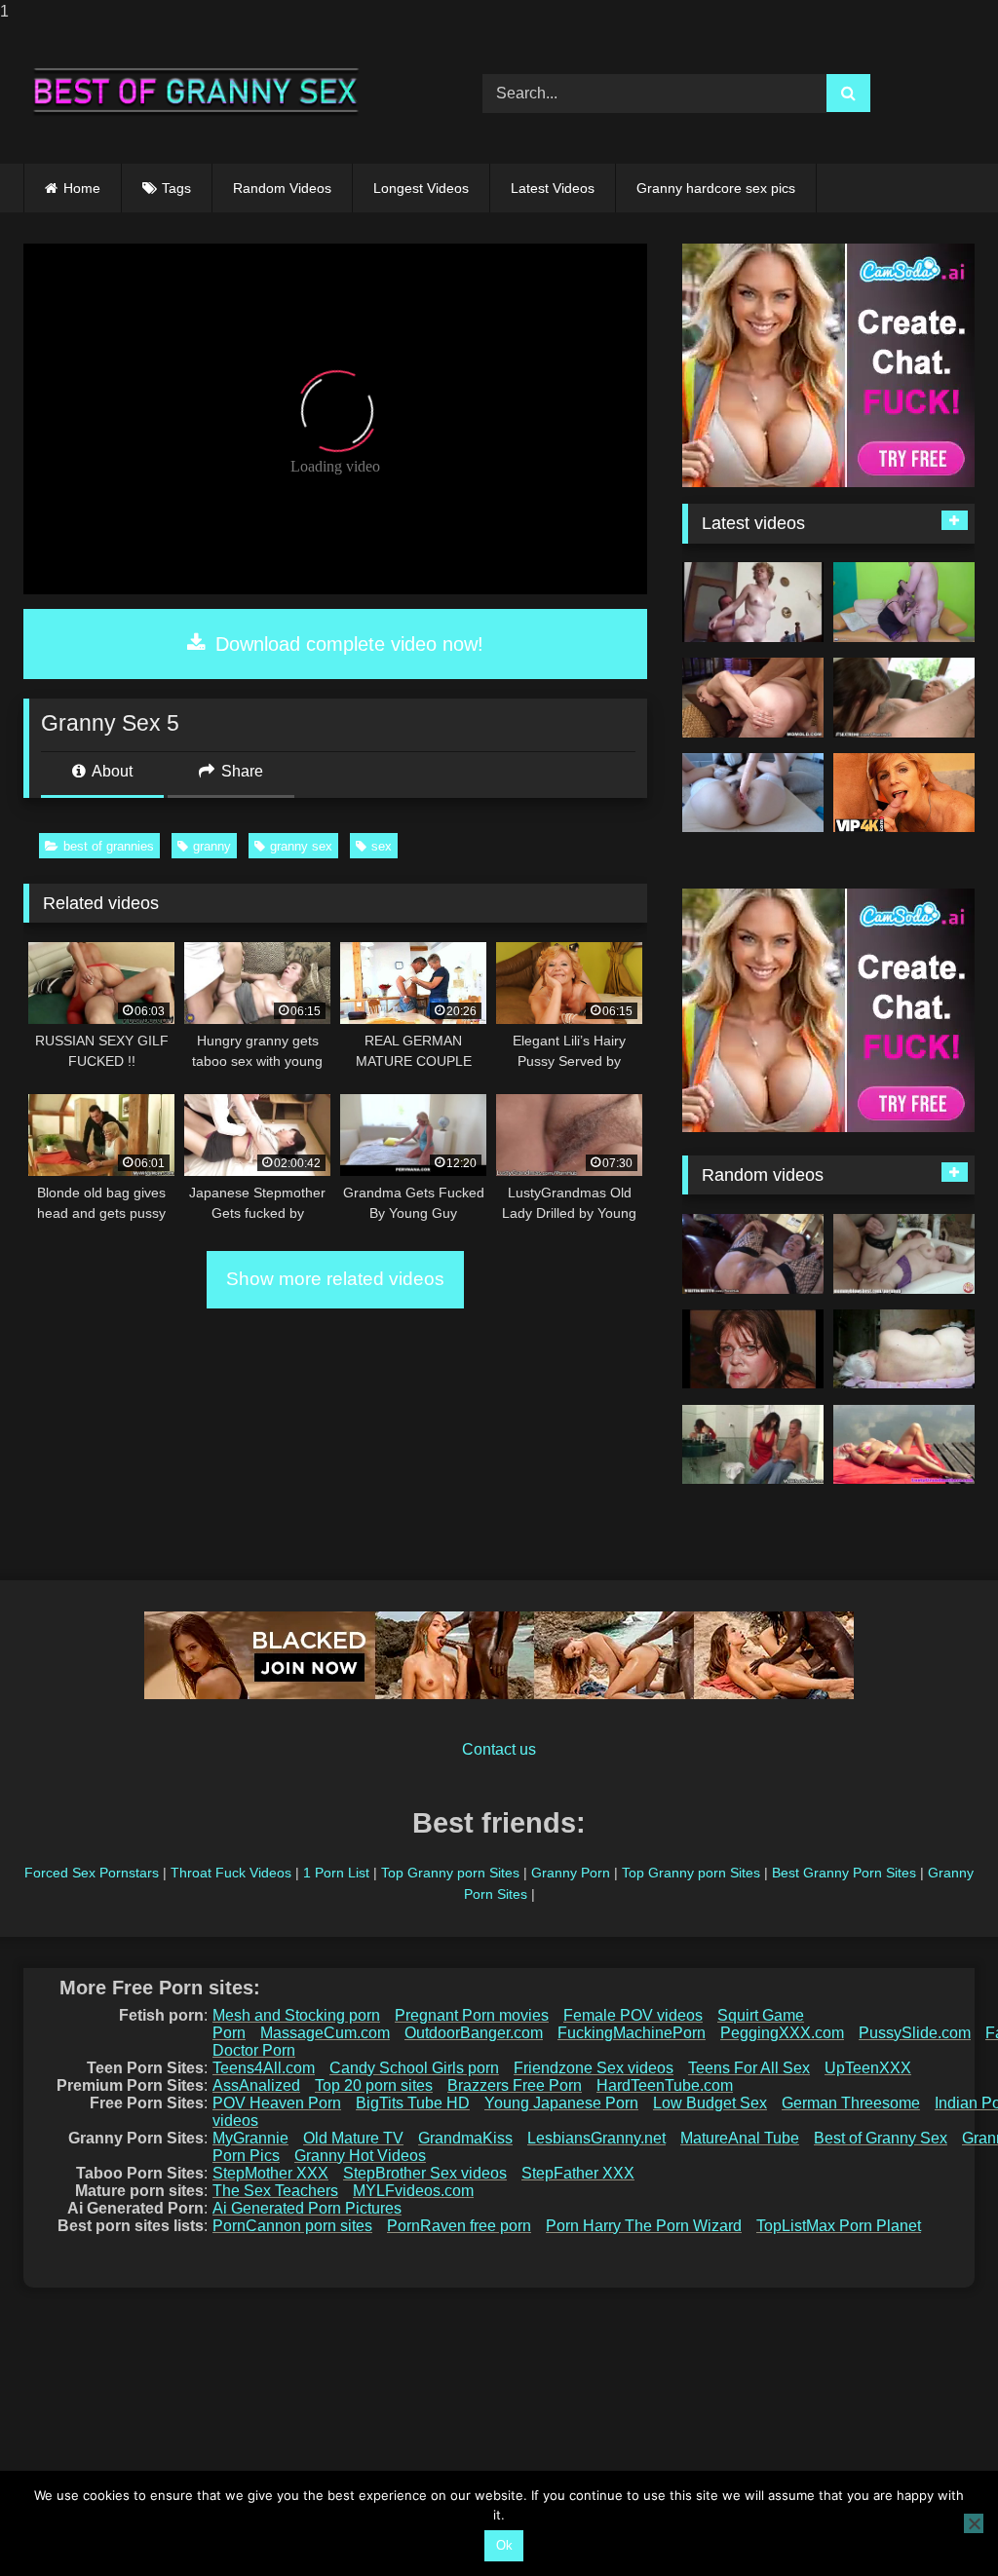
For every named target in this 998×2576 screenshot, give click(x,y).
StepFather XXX (578, 2173)
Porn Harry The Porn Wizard (644, 2226)
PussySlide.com (915, 2033)
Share (240, 771)
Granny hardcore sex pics (716, 188)
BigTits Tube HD (413, 2103)
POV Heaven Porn (277, 2103)
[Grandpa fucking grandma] (904, 1349)
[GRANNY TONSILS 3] (753, 1349)
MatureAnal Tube (740, 2138)
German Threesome (851, 2103)
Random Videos (282, 188)
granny (212, 846)
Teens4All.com (264, 2068)
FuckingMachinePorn (632, 2033)
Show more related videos (335, 1279)
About (111, 771)
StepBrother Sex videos (425, 2173)
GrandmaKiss (465, 2138)
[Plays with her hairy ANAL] (753, 793)
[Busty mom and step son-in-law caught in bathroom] (753, 1445)
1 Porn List (336, 1873)
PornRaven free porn (459, 2226)
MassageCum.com (325, 2033)
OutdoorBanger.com (474, 2033)
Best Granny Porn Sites (844, 1873)
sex (382, 846)
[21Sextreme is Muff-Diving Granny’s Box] (904, 698)
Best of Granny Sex (881, 2138)
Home (82, 188)
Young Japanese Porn (561, 2103)
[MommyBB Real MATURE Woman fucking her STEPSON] (904, 1254)
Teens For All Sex (749, 2068)
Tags (176, 188)
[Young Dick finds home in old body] (753, 698)
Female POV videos (633, 2015)
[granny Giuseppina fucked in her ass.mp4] (753, 602)
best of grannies (109, 846)
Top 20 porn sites (374, 2085)
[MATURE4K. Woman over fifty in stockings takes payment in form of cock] (904, 793)
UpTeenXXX (868, 2068)
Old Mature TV (353, 2138)
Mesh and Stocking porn (296, 2015)
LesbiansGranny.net (596, 2138)
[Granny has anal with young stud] (904, 1445)
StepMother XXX (270, 2173)
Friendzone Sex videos (594, 2068)
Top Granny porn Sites (450, 1873)
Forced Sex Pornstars (92, 1873)
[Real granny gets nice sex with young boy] (904, 602)
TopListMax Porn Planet (839, 2226)
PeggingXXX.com (782, 2033)
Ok (504, 2545)
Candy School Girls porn (414, 2068)
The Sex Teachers (275, 2191)
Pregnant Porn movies (472, 2015)
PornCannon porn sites (292, 2226)
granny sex (301, 846)
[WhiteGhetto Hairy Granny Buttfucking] (753, 1254)
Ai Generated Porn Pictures (307, 2208)
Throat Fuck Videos (231, 1873)
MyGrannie (250, 2138)
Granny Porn (571, 1873)
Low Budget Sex (710, 2103)
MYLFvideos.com (413, 2191)
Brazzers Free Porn (515, 2085)
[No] (974, 2523)
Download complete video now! (346, 644)
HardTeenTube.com (665, 2085)
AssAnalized (256, 2085)
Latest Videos (553, 188)
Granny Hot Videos (360, 2156)
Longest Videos (421, 188)
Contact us (499, 1749)
